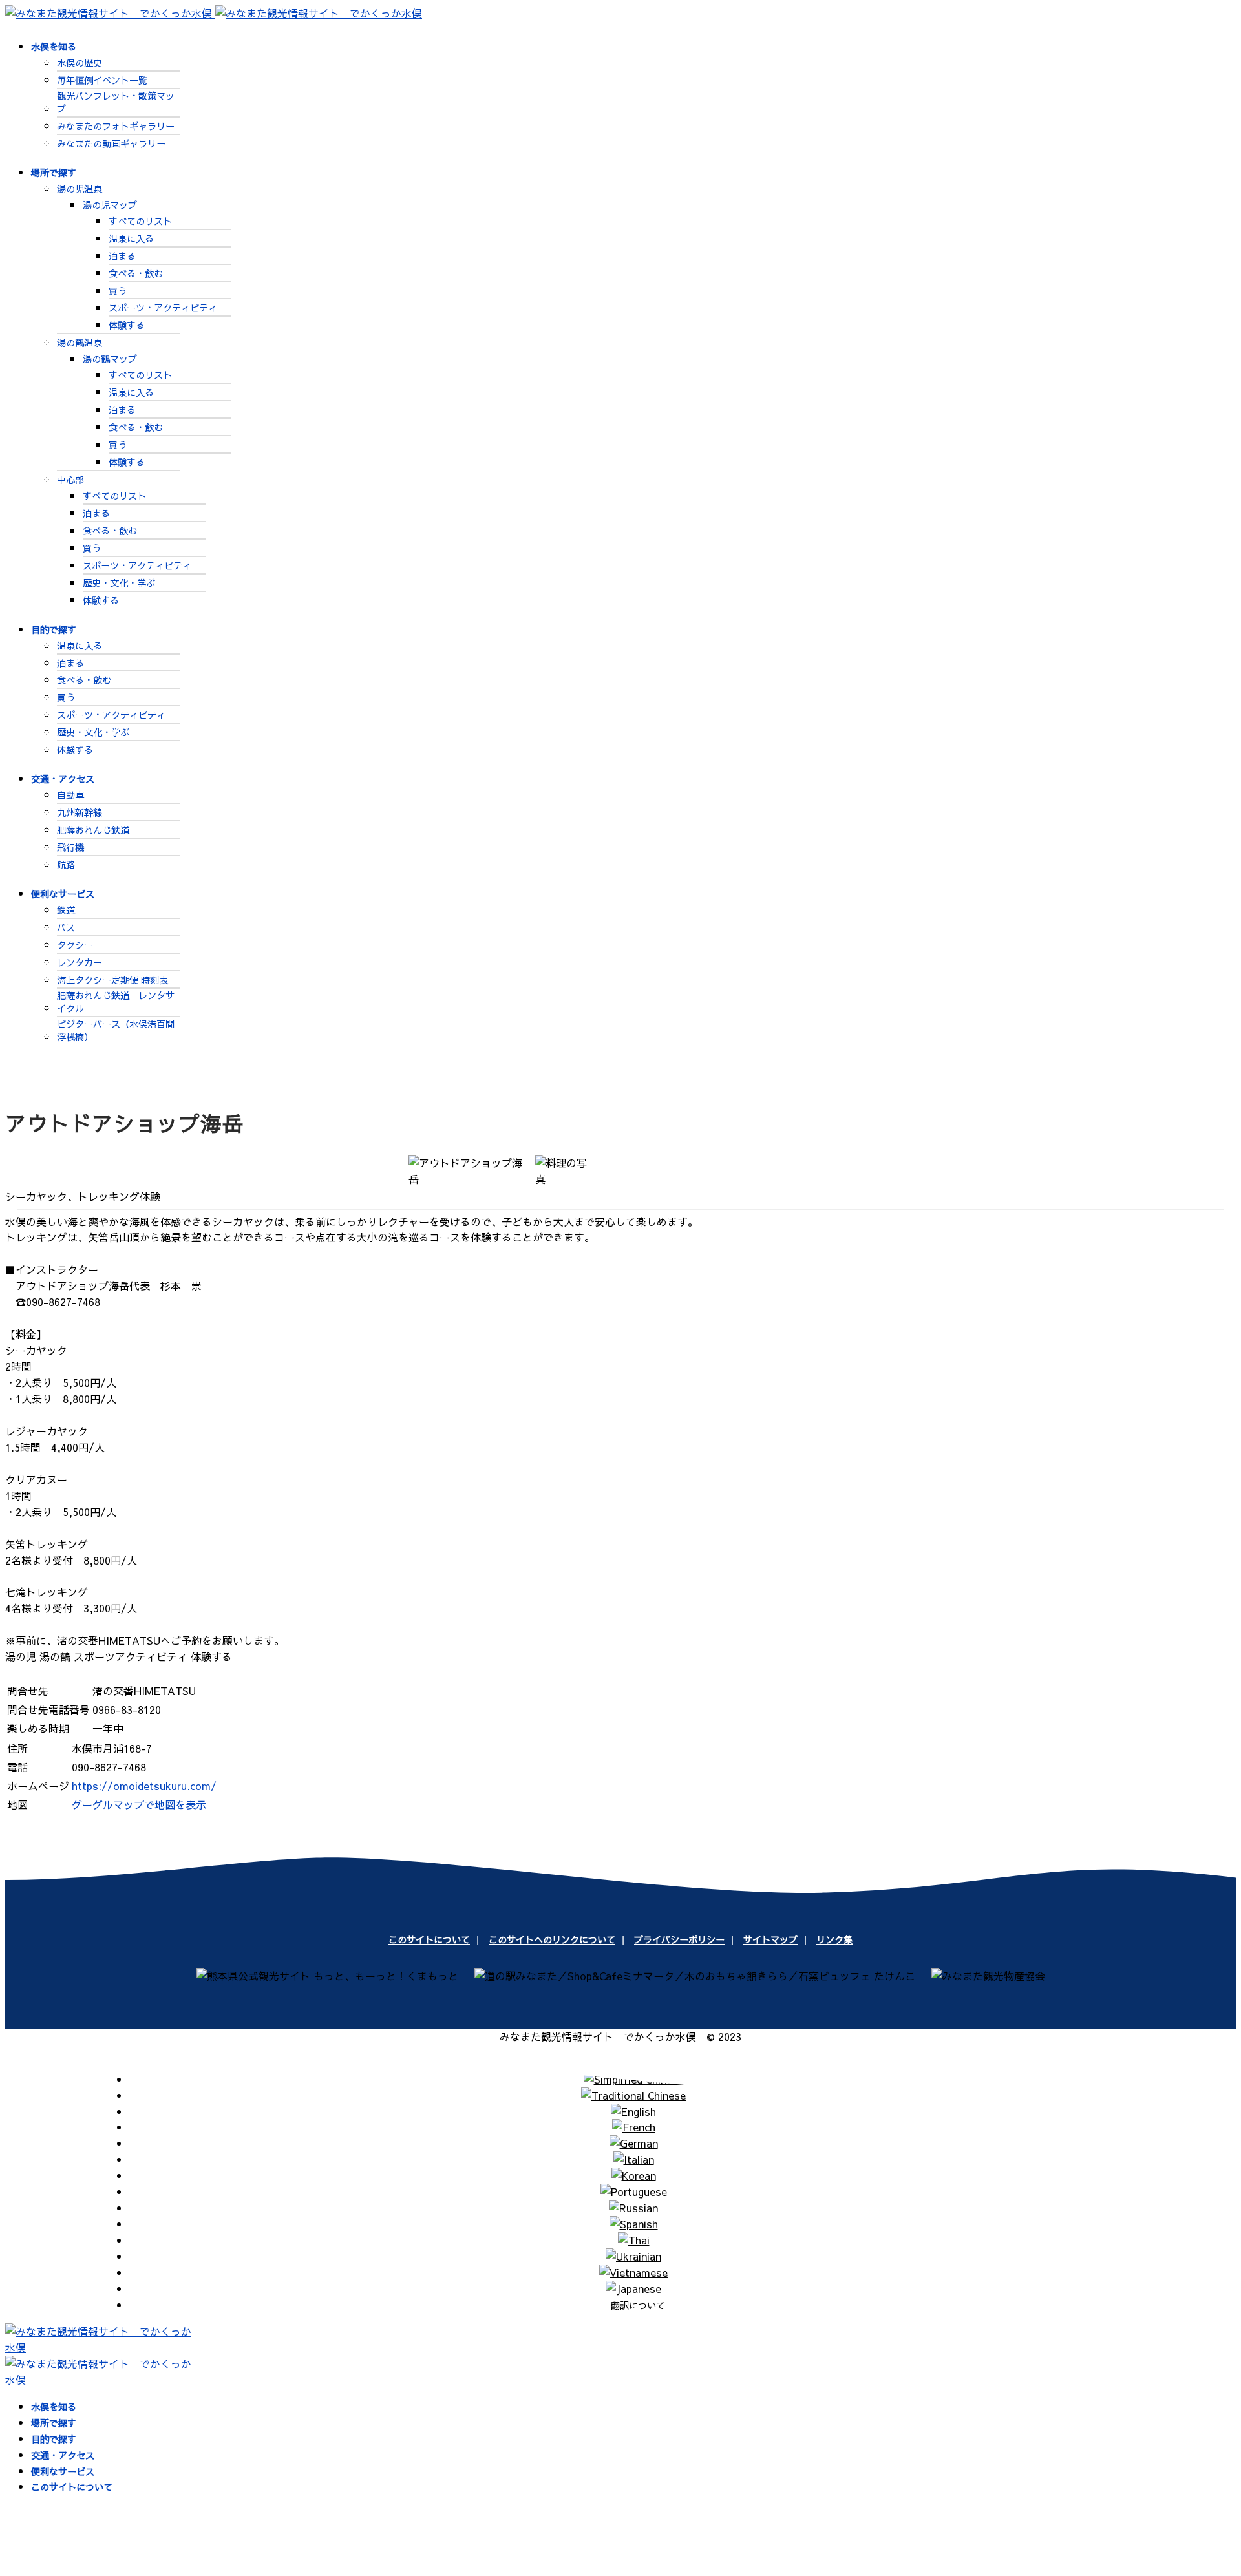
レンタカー (80, 962)
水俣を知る (54, 47)
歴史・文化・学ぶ (119, 583)
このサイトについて (429, 1939)
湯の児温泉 (80, 189)
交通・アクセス (63, 779)
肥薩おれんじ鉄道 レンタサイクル (116, 1002)
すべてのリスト (140, 221)
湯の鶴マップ (110, 359)
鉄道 (66, 910)
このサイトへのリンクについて (552, 1939)
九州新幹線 (80, 812)
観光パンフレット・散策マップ (116, 102)
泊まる (122, 256)
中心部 (70, 480)
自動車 (70, 795)
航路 (66, 865)
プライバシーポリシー (679, 1939)
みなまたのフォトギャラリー (116, 126)
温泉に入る (131, 238)
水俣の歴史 (80, 63)
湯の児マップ (110, 205)
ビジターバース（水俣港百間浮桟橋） (116, 1030)
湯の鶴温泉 (80, 343)
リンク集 (834, 1939)
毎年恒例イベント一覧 (102, 80)
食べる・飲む (136, 273)
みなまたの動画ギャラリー (111, 143)
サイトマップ (770, 1939)
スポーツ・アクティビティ (163, 308)
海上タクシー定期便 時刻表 (112, 980)
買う (118, 291)
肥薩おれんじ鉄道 (93, 830)
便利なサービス (63, 894)
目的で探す (54, 629)
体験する (127, 325)
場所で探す (54, 173)
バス (66, 927)
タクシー (75, 945)
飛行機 (70, 847)
